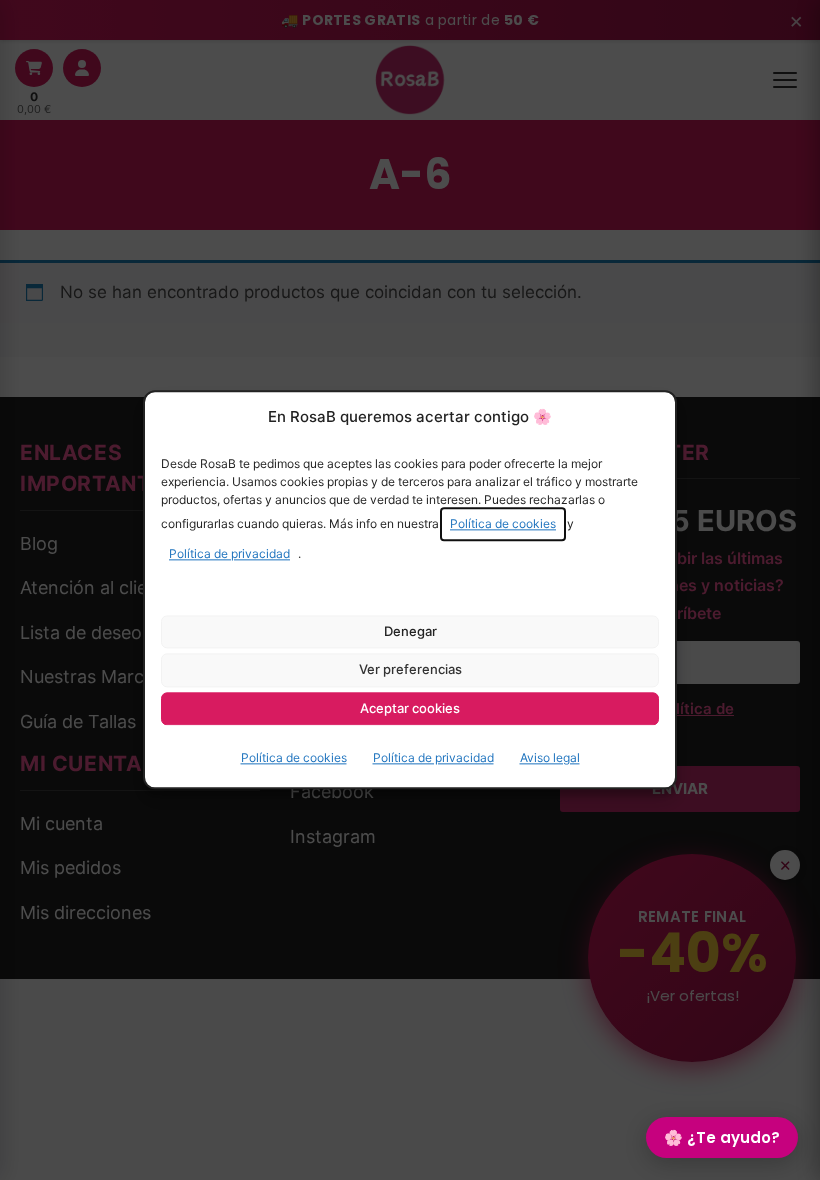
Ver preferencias (410, 669)
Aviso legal (550, 758)
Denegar (410, 631)
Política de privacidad (229, 553)
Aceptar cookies (410, 708)
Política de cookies (503, 523)
